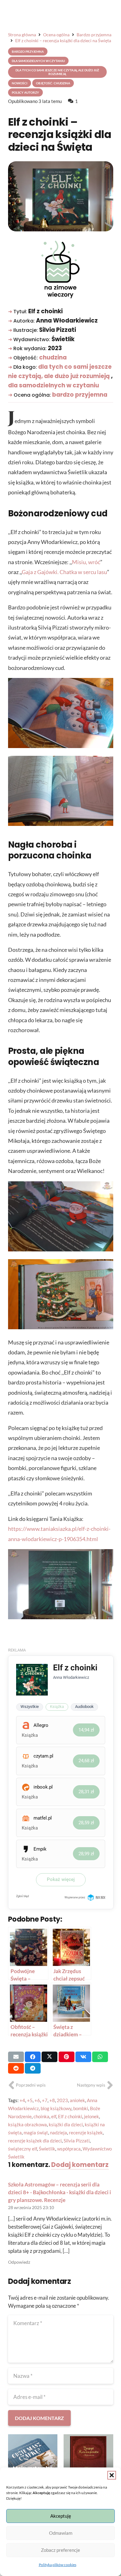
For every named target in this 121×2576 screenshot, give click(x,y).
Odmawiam (61, 2533)
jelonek (92, 2116)
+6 (37, 2100)
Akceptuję (61, 2516)
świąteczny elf (22, 2149)
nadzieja (58, 2133)
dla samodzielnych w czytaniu (54, 385)
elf (54, 2116)
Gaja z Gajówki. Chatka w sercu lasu (64, 572)
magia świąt (36, 2133)
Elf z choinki (70, 2116)
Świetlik (47, 2149)
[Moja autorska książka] (33, 2459)
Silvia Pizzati (77, 2141)
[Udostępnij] (33, 2057)
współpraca (69, 2149)
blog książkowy (56, 2108)
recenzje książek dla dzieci (35, 2141)
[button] (112, 2475)
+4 (22, 2100)
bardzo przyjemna (80, 395)
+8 (52, 2100)
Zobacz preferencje (60, 2550)
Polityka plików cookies (58, 2565)
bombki (81, 2108)
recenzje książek (86, 2133)
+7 (45, 2100)
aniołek (77, 2100)
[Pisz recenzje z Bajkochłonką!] (88, 2459)
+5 (30, 2100)
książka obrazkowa (27, 2124)
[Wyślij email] (16, 2057)
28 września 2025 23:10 (31, 2208)
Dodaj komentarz (80, 2165)
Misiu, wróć (86, 562)
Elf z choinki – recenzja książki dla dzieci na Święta (60, 135)
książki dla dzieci (66, 2124)
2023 (62, 2100)
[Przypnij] (67, 2057)
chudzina (53, 357)
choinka (41, 2116)
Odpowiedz (19, 2262)
